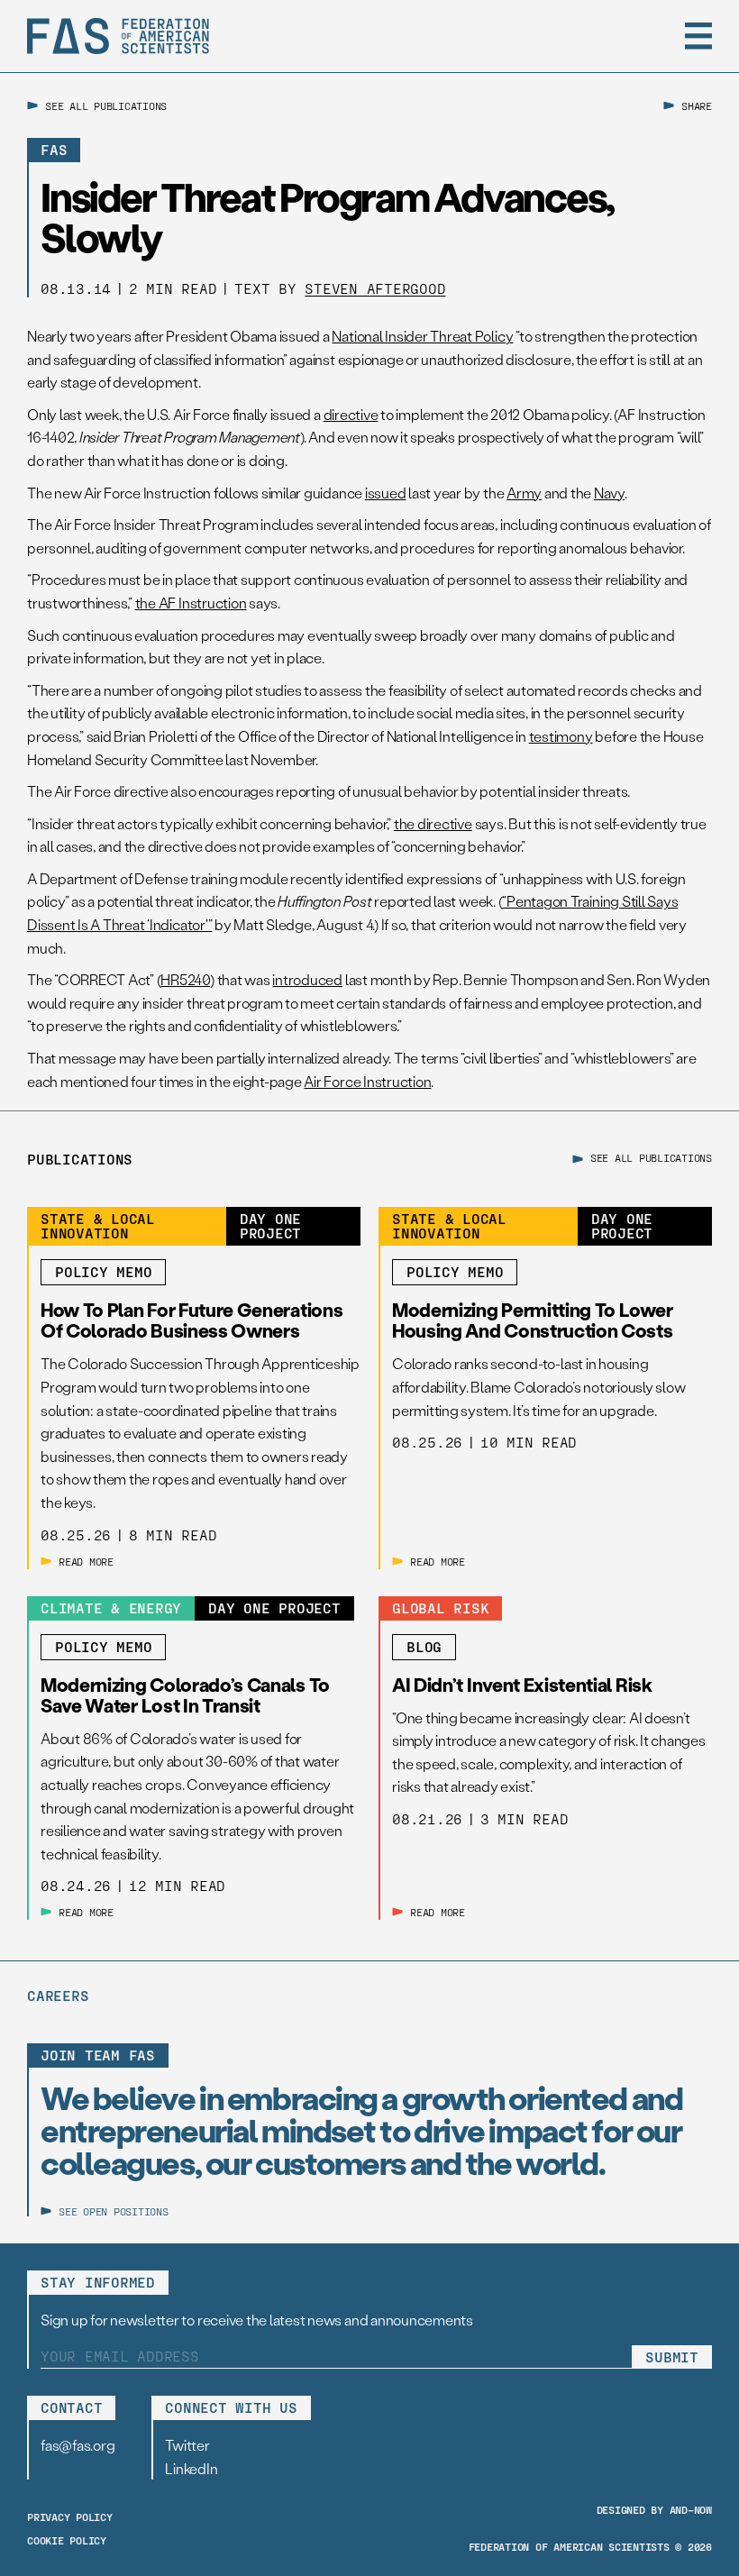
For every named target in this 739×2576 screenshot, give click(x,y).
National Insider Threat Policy (422, 336)
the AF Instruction (191, 603)
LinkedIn (191, 2468)
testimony (561, 736)
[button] (698, 36)
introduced (307, 979)
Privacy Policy (70, 2517)
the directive (433, 823)
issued (386, 493)
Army (524, 493)
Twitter (187, 2445)
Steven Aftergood (375, 288)
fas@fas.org (78, 2445)
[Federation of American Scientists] (118, 36)
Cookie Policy (67, 2540)
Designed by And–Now (654, 2509)
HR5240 (185, 979)
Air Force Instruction (367, 1081)
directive (351, 414)
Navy (609, 493)
